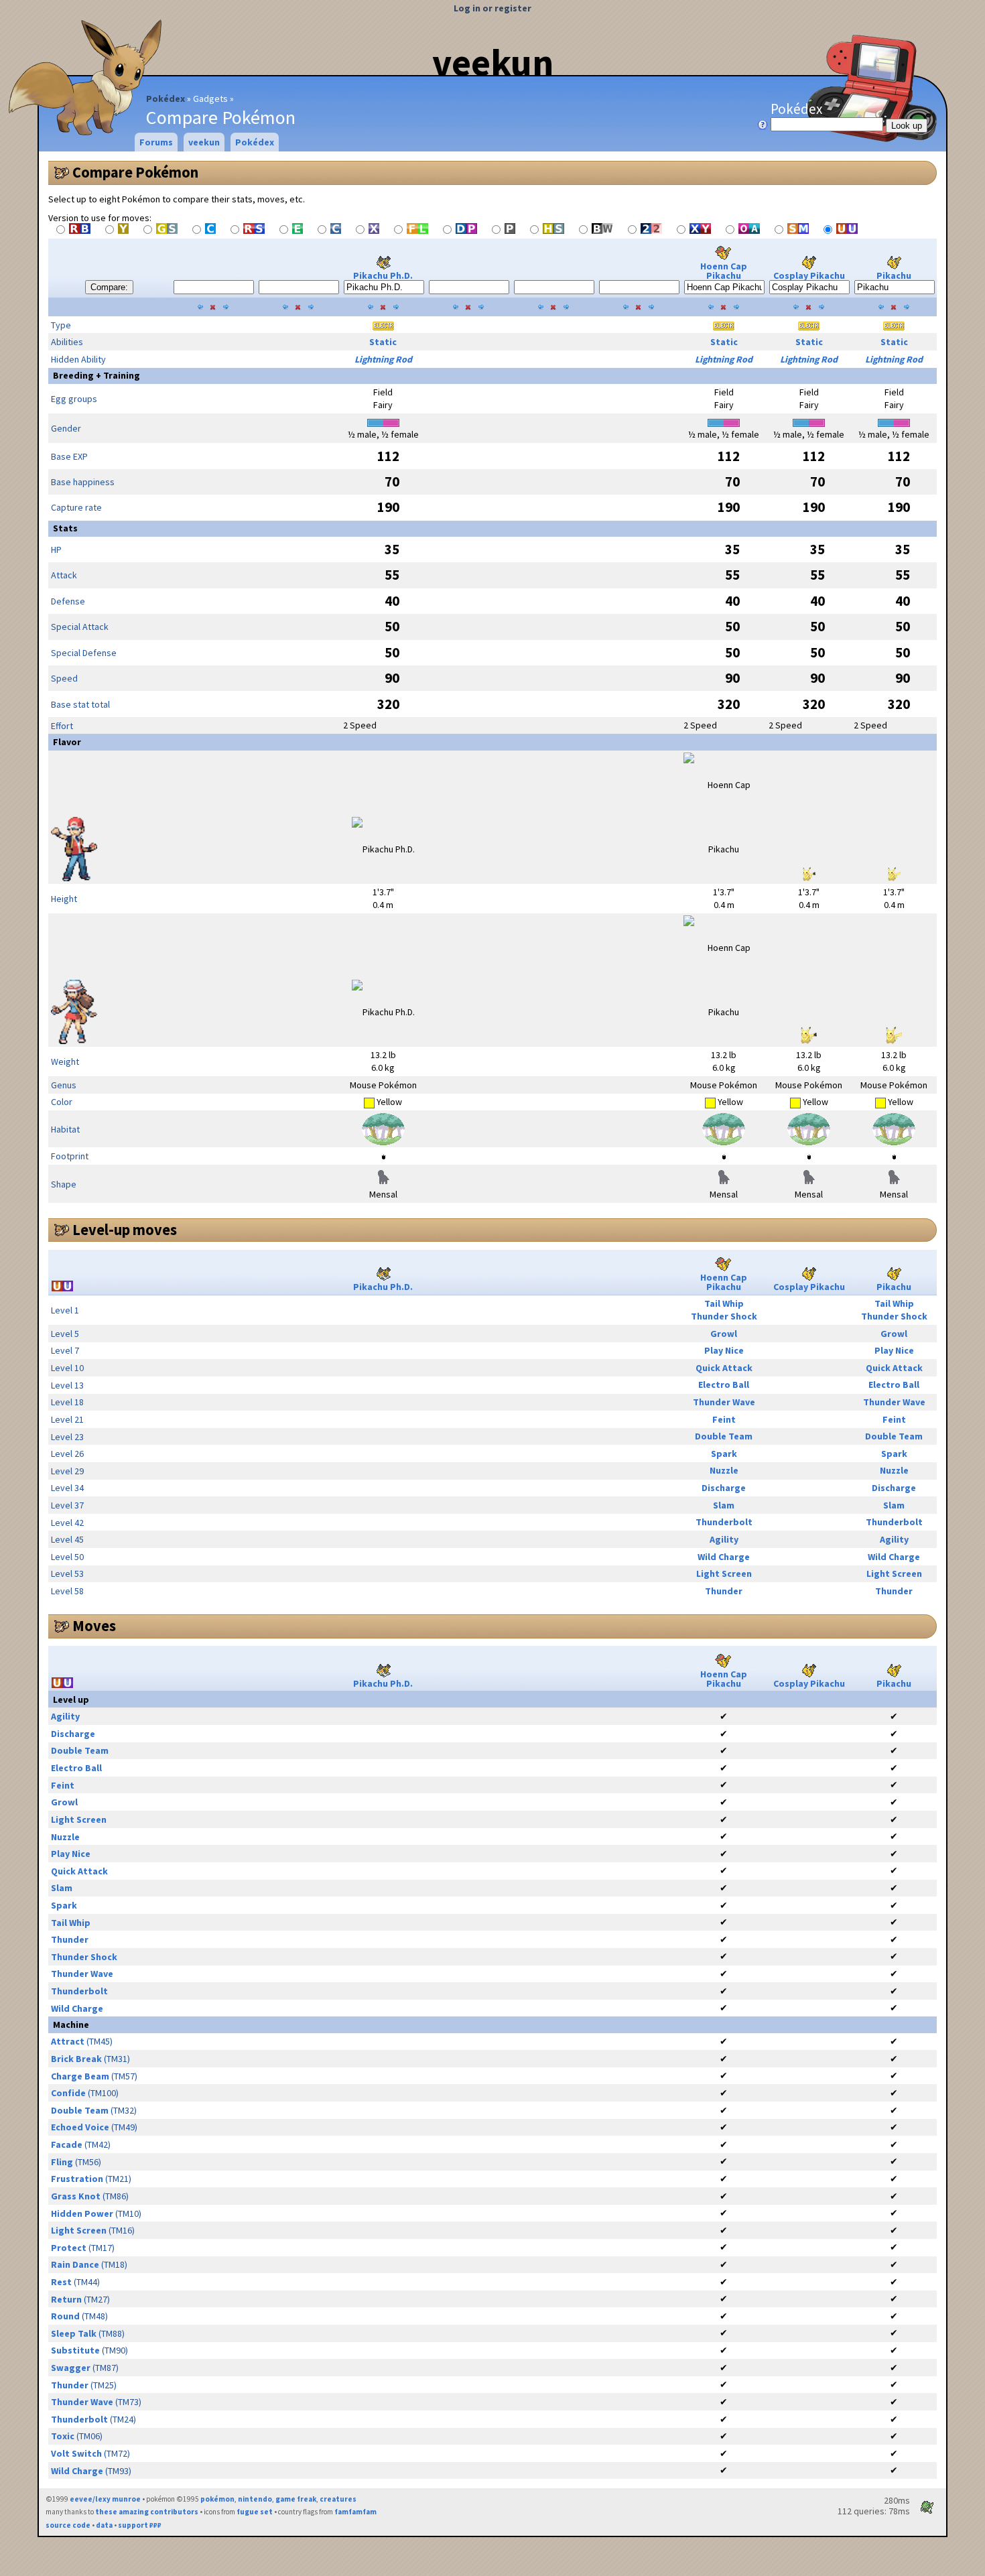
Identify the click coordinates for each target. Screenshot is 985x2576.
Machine (71, 2024)
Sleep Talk (74, 2333)
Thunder (724, 1591)
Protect (69, 2248)
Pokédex (166, 99)
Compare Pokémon (135, 172)
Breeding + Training (96, 375)
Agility (724, 1539)
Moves (94, 1626)
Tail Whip (724, 1303)
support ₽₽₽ (140, 2525)
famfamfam (355, 2512)
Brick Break (76, 2059)
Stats (65, 528)
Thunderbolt (724, 1522)
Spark (724, 1454)
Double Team (724, 1436)
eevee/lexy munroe (105, 2499)
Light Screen (724, 1573)
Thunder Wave (724, 1402)
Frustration (77, 2179)
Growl (724, 1334)
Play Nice (724, 1350)
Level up (71, 1699)
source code (68, 2525)
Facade (67, 2144)
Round (65, 2316)
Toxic (63, 2436)
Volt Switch (76, 2453)
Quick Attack (724, 1368)
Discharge (724, 1488)
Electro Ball (724, 1384)
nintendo (255, 2499)
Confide (68, 2093)
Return (66, 2299)
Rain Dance (75, 2264)
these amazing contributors (147, 2512)
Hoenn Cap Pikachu (724, 271)
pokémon (217, 2499)
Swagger (71, 2368)
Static (383, 342)
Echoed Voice (80, 2127)
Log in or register (492, 8)
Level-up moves (125, 1230)
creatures (338, 2499)
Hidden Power (82, 2213)
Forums (156, 142)
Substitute (75, 2350)
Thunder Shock (724, 1316)
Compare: (109, 287)
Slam (724, 1505)
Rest (61, 2282)
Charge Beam (80, 2076)
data (104, 2525)
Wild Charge (724, 1557)
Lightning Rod (383, 359)
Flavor (67, 742)
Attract (68, 2041)
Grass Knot (76, 2196)
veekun (493, 62)
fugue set (255, 2512)
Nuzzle (724, 1470)
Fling (62, 2162)
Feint (724, 1419)
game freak (296, 2499)
